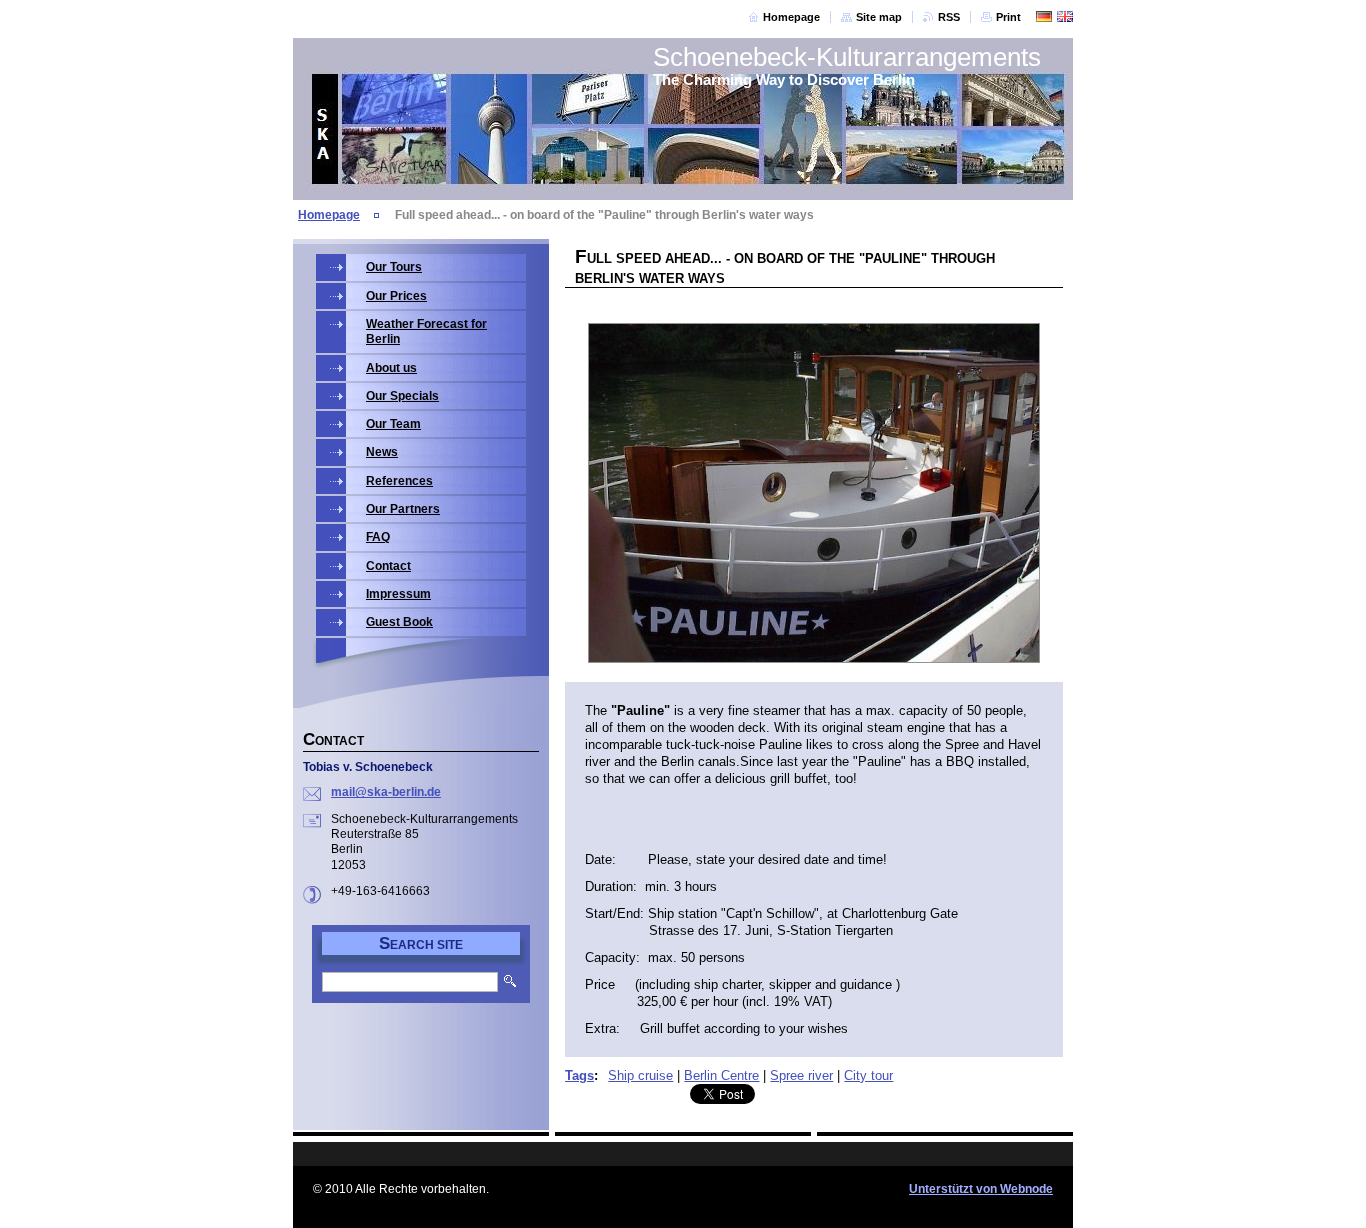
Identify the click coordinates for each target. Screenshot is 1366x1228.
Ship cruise (640, 1075)
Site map (879, 17)
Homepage (791, 17)
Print (1008, 17)
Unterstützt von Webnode (981, 1189)
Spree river (801, 1075)
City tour (868, 1075)
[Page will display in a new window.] (814, 495)
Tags (579, 1075)
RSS (949, 17)
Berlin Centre (721, 1075)
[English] (1065, 16)
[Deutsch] (1044, 16)
